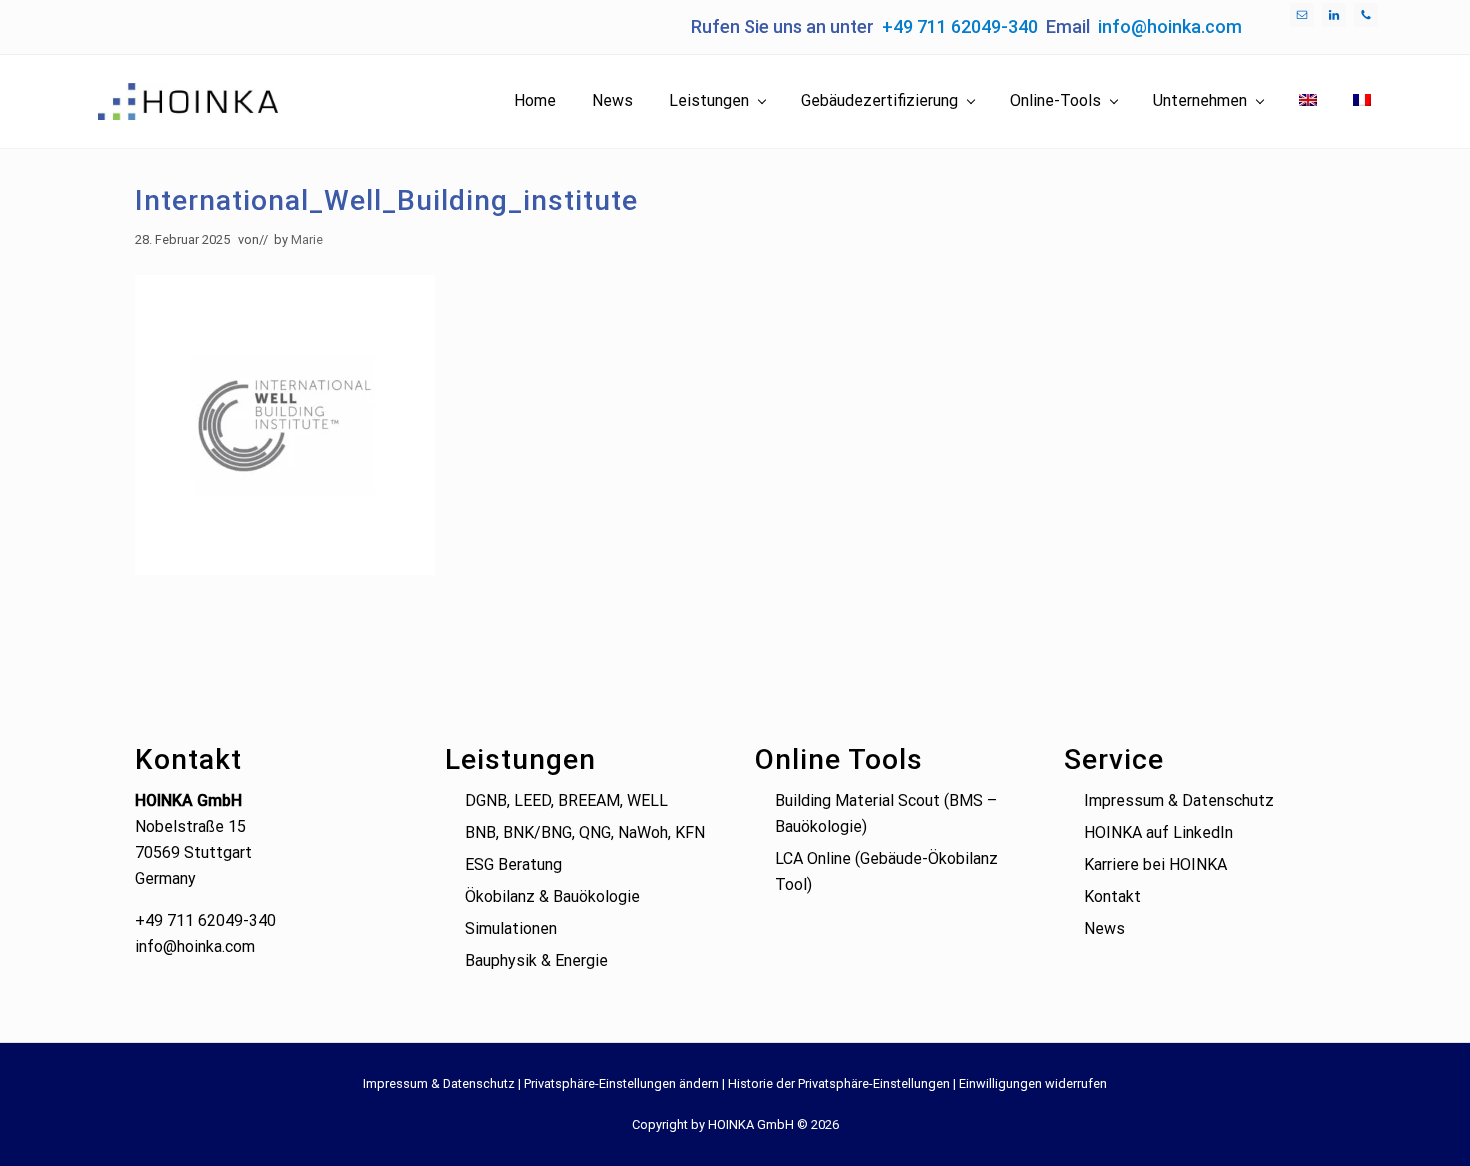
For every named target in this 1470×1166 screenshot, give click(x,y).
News (1104, 928)
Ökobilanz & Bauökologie (552, 896)
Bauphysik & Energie (536, 960)
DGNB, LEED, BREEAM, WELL (566, 800)
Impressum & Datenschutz (1179, 800)
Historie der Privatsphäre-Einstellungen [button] (839, 1083)
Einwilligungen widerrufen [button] (1033, 1083)
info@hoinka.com (1170, 26)
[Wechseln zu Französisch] (1362, 101)
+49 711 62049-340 (960, 26)
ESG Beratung (513, 864)
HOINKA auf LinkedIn (1158, 832)
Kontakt (1112, 896)
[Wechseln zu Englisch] (1308, 101)
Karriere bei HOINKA (1155, 864)
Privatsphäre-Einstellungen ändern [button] (621, 1083)
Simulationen (511, 928)
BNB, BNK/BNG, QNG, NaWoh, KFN (585, 832)
